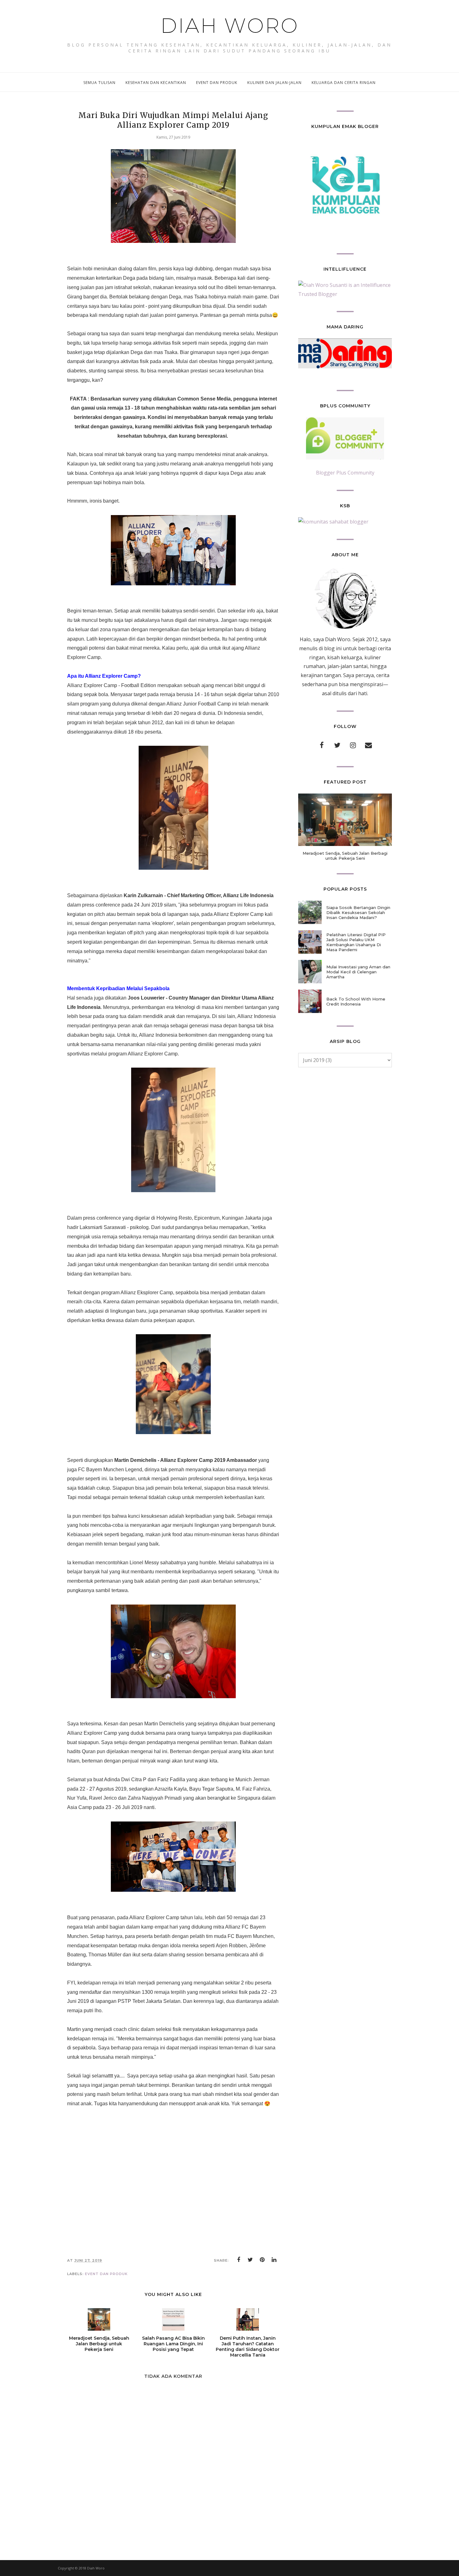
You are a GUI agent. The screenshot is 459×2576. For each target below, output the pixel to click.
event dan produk (106, 2274)
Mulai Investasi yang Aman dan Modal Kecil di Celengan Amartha (358, 972)
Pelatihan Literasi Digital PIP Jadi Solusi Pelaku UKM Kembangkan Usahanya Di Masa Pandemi (356, 942)
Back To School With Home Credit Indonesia (356, 1001)
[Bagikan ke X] (250, 2260)
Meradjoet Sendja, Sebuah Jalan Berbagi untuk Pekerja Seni (345, 856)
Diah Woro (230, 26)
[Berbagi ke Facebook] (239, 2260)
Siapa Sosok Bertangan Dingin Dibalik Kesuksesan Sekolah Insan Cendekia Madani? (358, 912)
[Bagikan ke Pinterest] (262, 2260)
